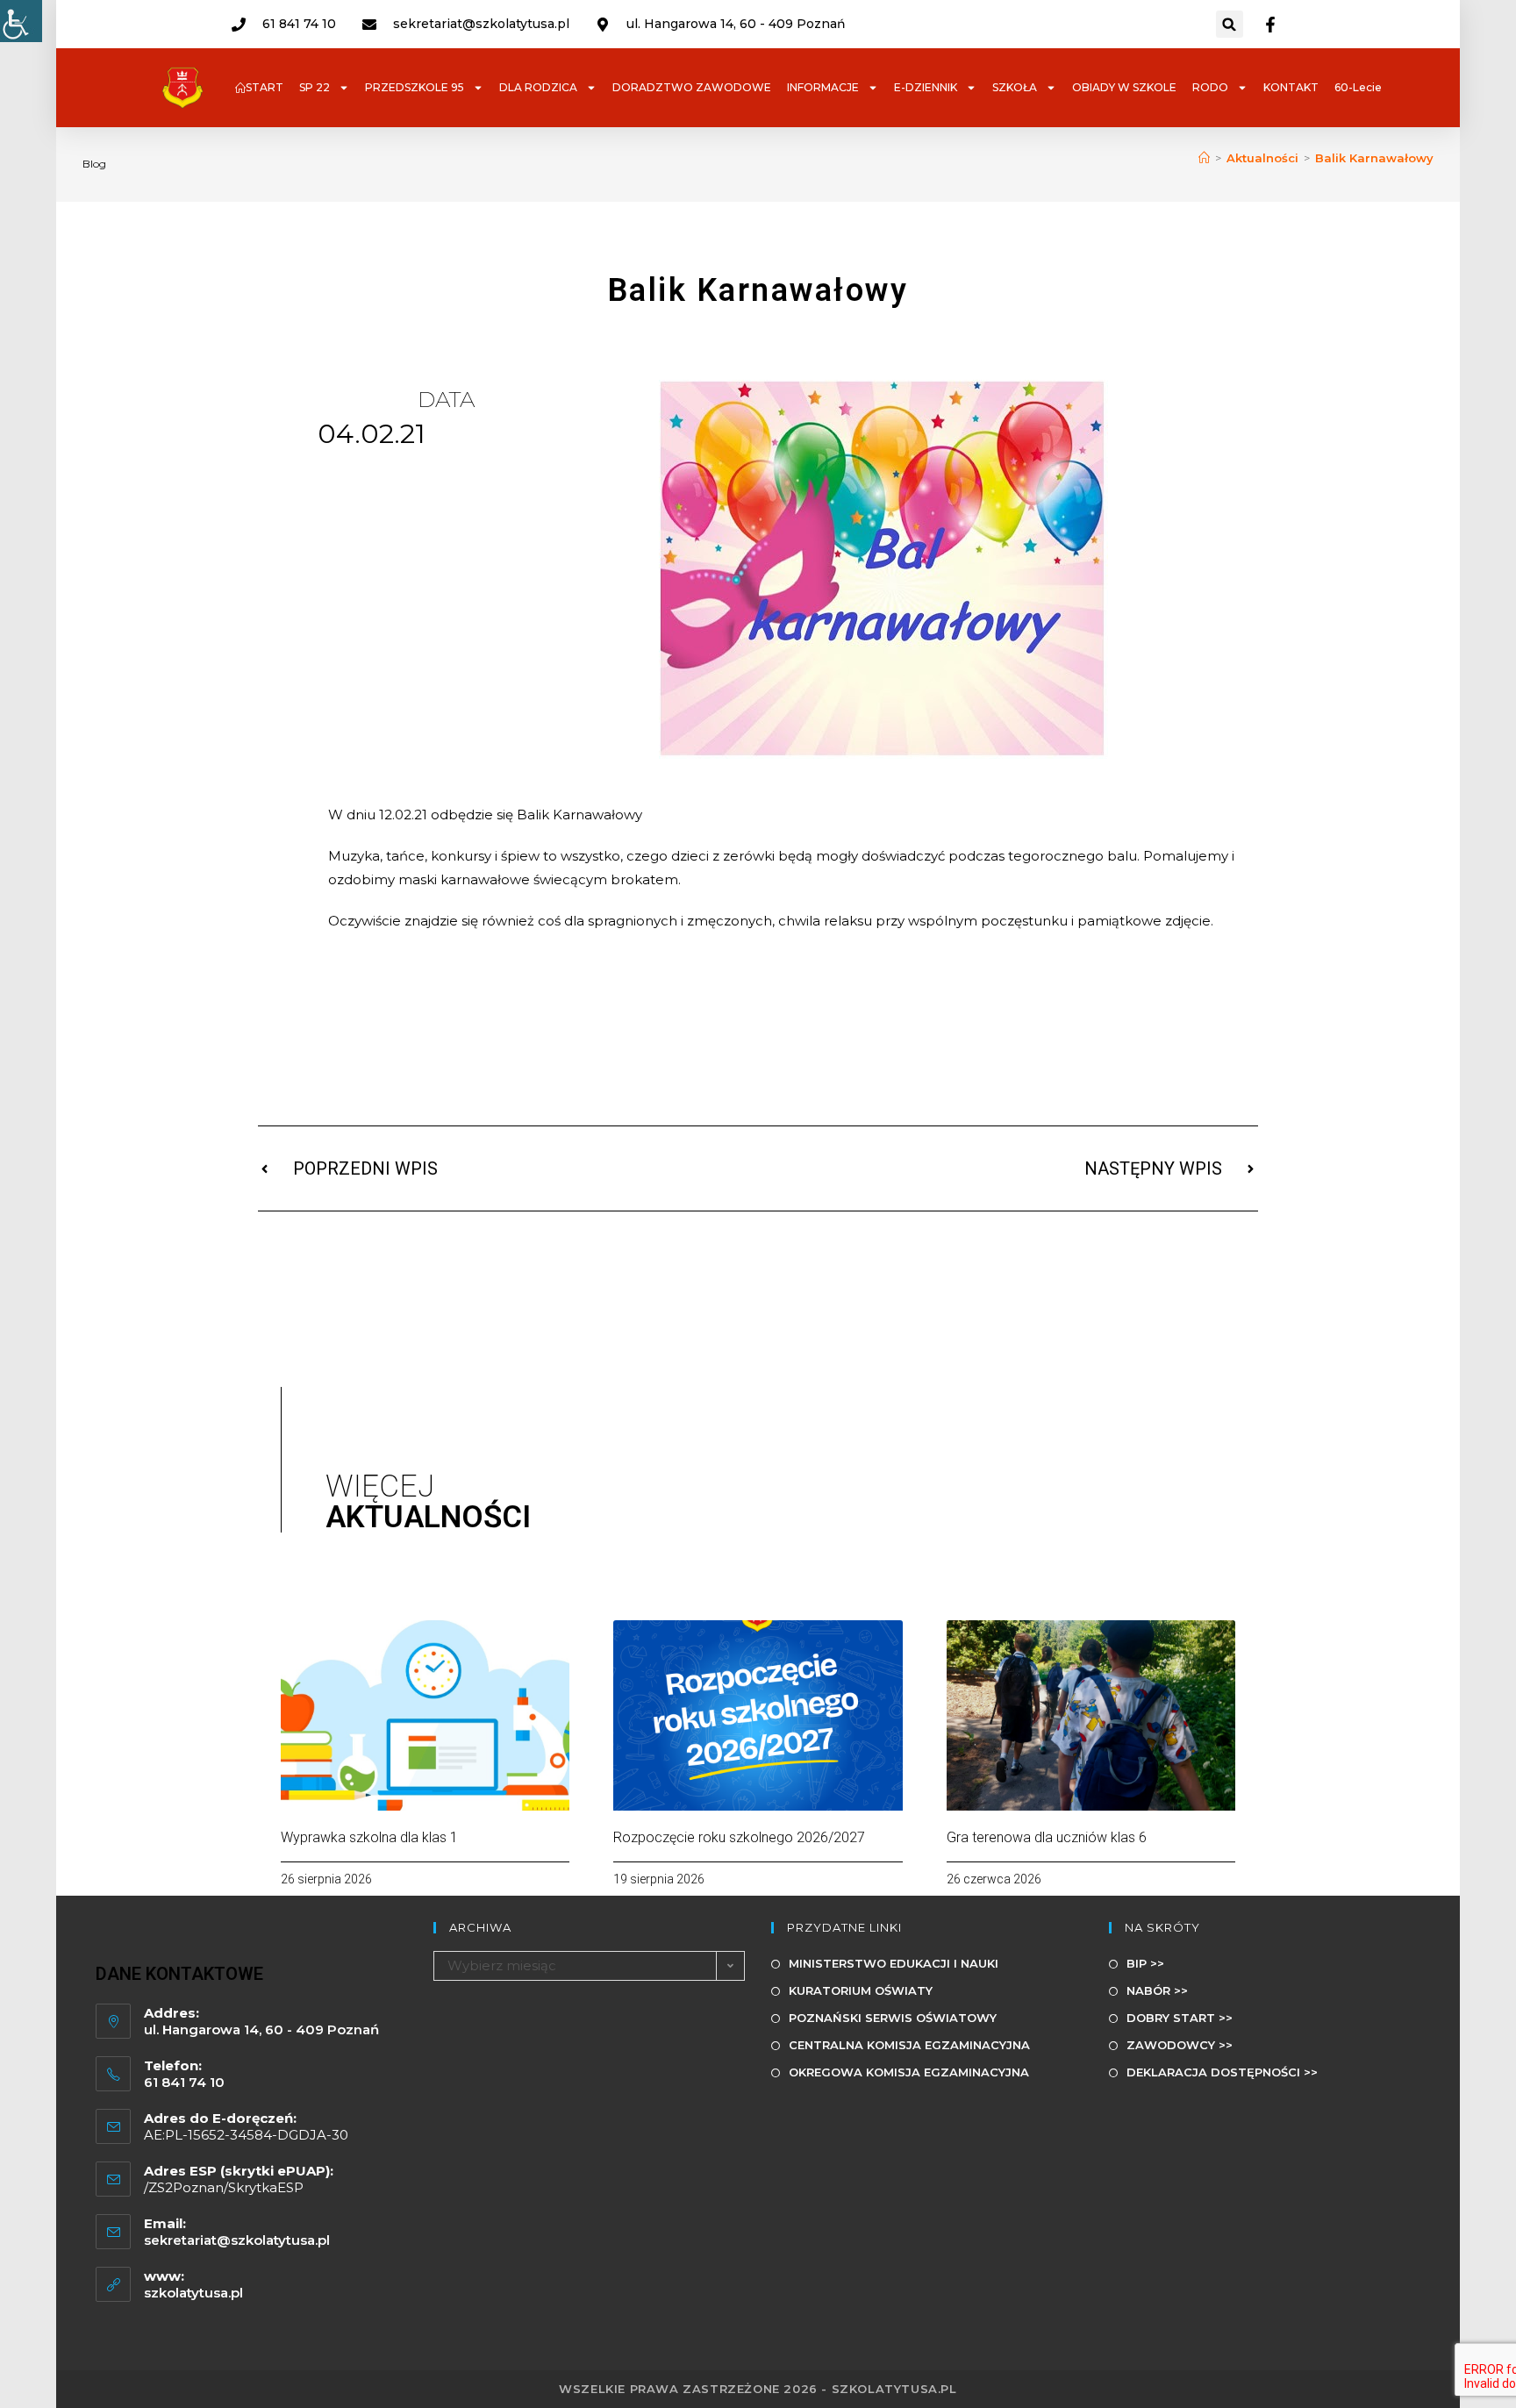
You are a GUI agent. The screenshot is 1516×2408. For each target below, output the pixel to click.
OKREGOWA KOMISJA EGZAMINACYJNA (909, 2072)
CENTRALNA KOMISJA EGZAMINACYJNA (909, 2045)
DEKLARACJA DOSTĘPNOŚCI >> (1222, 2072)
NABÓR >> (1157, 1990)
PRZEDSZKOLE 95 (415, 87)
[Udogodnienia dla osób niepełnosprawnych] (21, 21)
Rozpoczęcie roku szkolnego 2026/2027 (739, 1837)
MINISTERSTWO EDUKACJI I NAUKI (894, 1963)
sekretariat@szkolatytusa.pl (237, 2240)
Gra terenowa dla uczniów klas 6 (1047, 1837)
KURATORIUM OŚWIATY (861, 1990)
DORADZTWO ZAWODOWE (692, 87)
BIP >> (1145, 1963)
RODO (1210, 87)
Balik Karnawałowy (1374, 158)
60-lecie (1358, 87)
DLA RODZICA (538, 87)
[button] (1230, 24)
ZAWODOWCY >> (1180, 2045)
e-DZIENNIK (926, 87)
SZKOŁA (1015, 87)
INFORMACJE (823, 87)
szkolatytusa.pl (193, 2293)
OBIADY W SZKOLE (1124, 87)
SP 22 (315, 87)
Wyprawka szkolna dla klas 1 (369, 1837)
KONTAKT (1291, 87)
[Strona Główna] (1204, 158)
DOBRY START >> (1180, 2018)
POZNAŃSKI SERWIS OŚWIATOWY (893, 2018)
